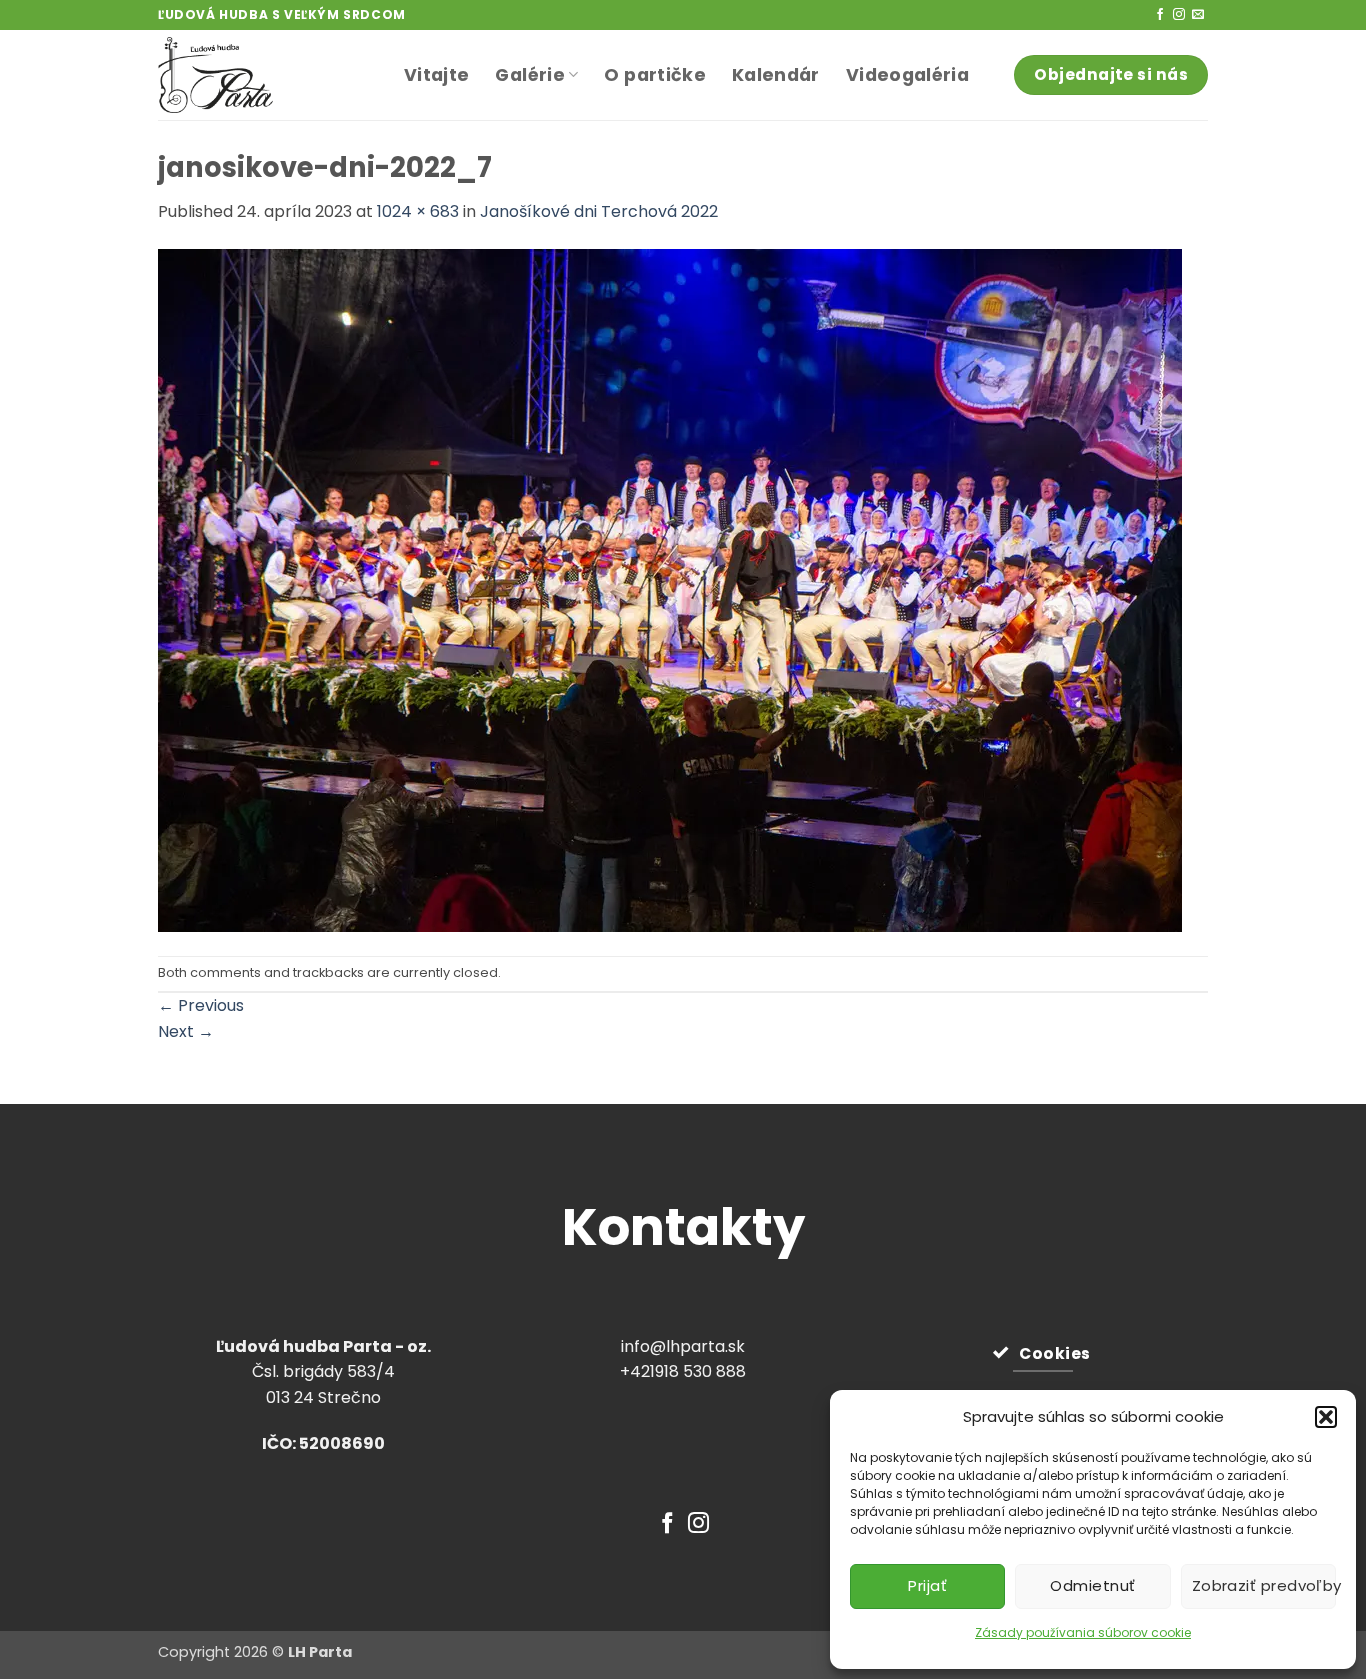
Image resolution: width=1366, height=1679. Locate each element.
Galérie (529, 75)
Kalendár (776, 75)
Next (186, 1031)
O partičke (655, 75)
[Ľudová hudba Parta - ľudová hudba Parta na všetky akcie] (266, 75)
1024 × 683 (418, 211)
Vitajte (436, 75)
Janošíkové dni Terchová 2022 (599, 211)
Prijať (927, 1585)
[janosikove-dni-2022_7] (670, 588)
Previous (201, 1005)
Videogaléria (907, 75)
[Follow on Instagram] (1179, 15)
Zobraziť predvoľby (1264, 1585)
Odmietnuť (1092, 1585)
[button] (1326, 1417)
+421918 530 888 (683, 1371)
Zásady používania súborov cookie (1083, 1632)
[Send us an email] (1198, 15)
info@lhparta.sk (683, 1346)
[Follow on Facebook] (1160, 15)
